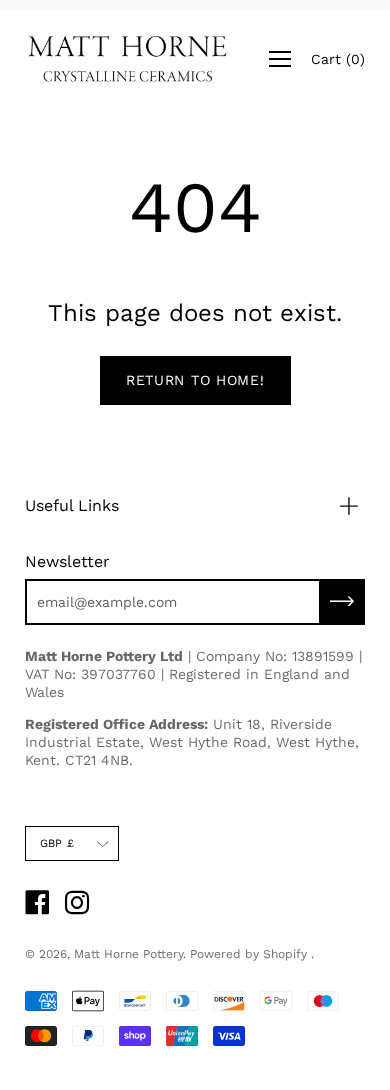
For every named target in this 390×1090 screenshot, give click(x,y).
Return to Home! (195, 380)
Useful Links (72, 505)
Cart (338, 59)
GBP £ (57, 843)
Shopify (285, 954)
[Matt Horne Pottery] (128, 59)
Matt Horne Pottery (128, 954)
